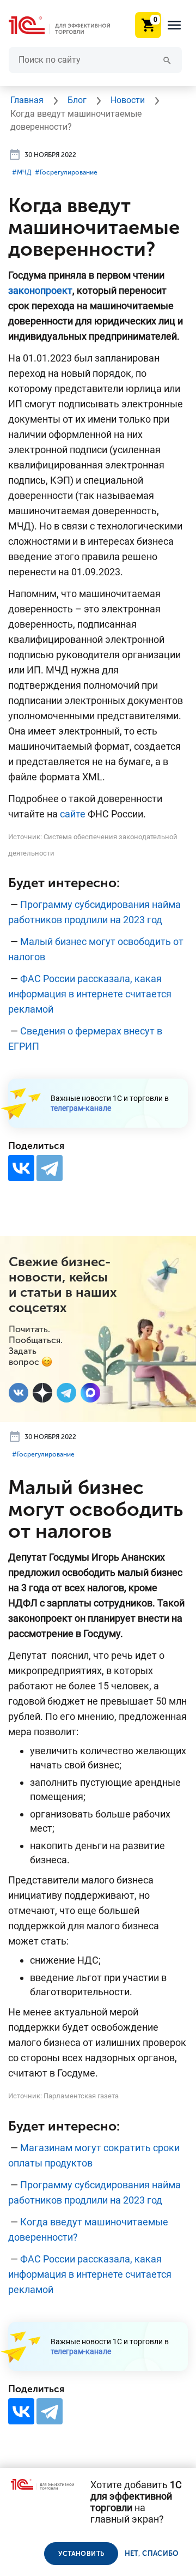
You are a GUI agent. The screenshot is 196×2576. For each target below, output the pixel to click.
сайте (73, 814)
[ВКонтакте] (21, 1168)
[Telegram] (50, 1168)
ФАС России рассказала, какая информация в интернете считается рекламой (90, 994)
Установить (81, 2554)
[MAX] (90, 1393)
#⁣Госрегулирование (66, 172)
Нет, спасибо (152, 2553)
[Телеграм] (66, 1393)
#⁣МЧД (22, 172)
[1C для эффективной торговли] (68, 25)
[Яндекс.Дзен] (42, 1393)
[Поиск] (167, 60)
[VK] (19, 1393)
